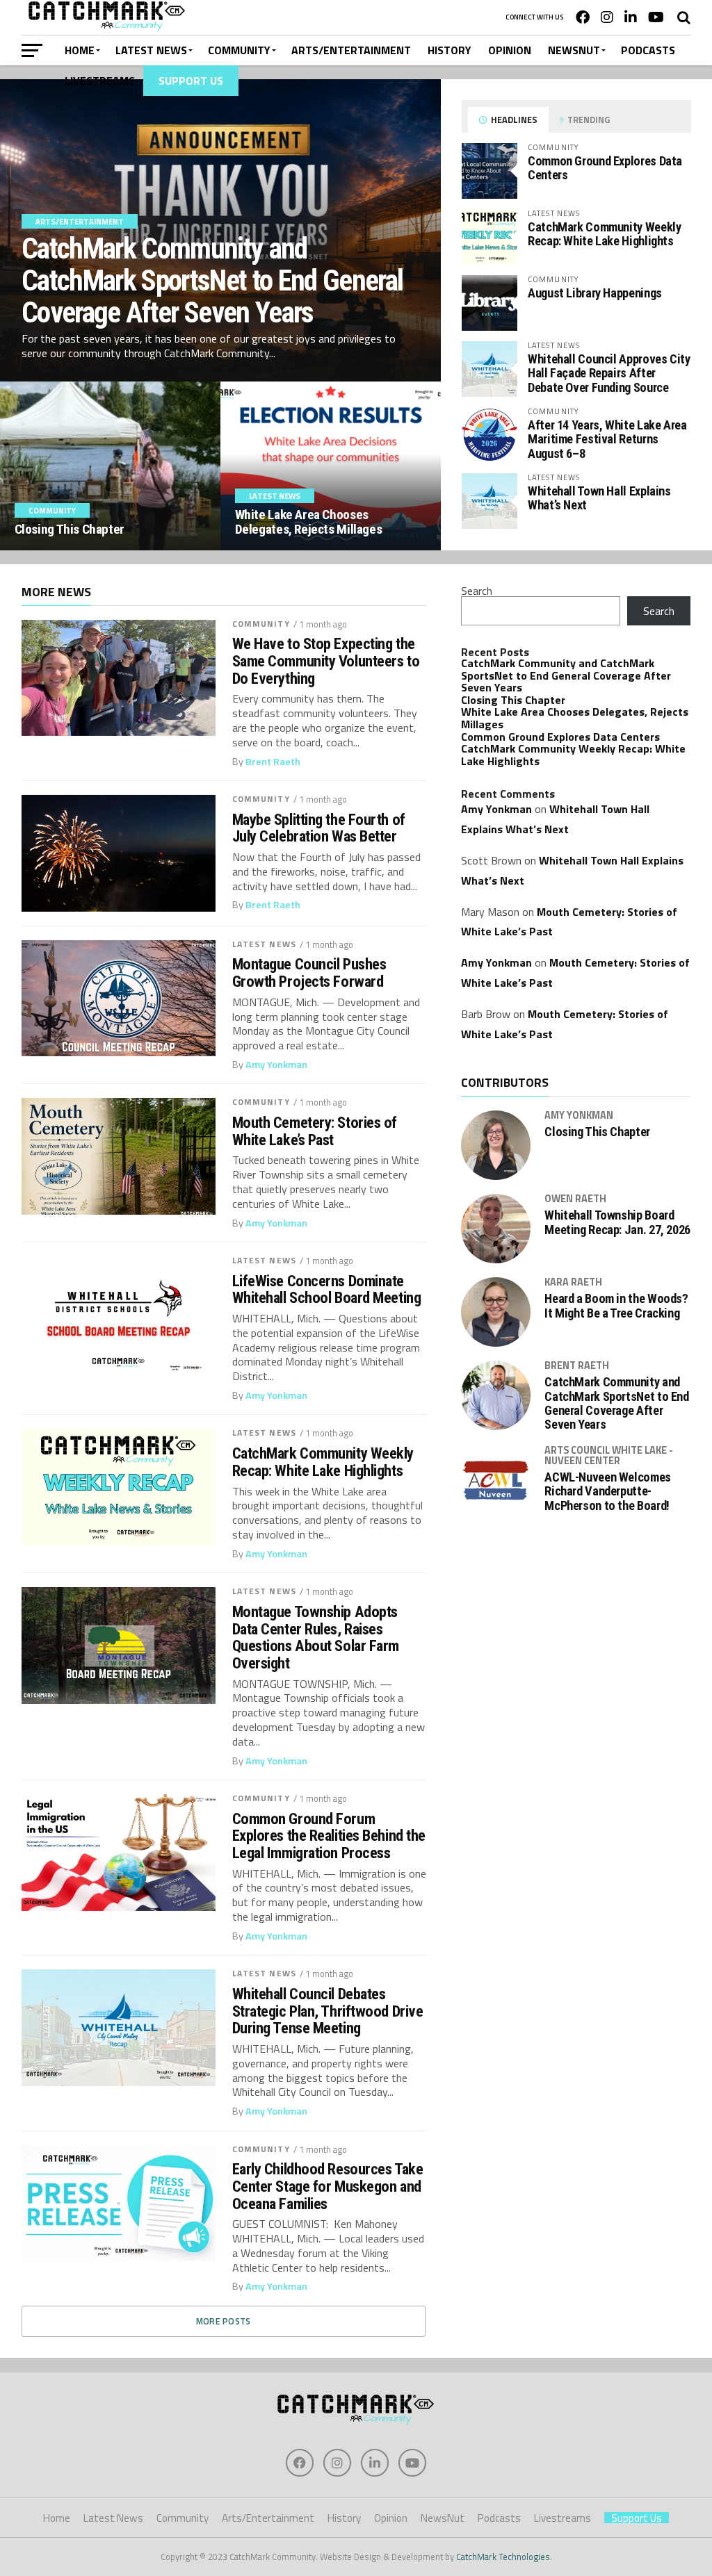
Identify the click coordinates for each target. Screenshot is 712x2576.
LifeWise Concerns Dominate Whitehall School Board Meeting (327, 1289)
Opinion (510, 50)
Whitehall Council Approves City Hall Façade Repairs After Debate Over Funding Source (609, 373)
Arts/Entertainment (351, 50)
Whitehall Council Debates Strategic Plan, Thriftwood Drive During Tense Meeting (328, 2011)
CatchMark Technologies (503, 2557)
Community (239, 50)
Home (80, 50)
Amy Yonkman (276, 1065)
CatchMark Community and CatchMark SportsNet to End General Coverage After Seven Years (566, 675)
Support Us (191, 81)
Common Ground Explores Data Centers (605, 168)
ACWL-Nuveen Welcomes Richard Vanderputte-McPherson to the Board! (608, 1491)
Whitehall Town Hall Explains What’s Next (599, 498)
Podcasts (648, 50)
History (450, 50)
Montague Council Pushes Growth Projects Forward (309, 973)
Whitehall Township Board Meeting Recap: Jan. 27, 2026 (617, 1222)
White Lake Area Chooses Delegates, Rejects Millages (575, 718)
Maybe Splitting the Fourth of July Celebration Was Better (319, 828)
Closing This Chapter (513, 700)
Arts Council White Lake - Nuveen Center (609, 1455)
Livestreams (100, 81)
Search (477, 591)
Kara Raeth (573, 1282)
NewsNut (574, 50)
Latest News (151, 50)
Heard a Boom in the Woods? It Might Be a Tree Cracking (616, 1306)
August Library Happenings (595, 293)
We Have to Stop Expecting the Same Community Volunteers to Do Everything (326, 661)
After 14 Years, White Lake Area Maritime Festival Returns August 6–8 (607, 439)
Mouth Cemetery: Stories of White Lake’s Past (315, 1131)
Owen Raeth (575, 1199)
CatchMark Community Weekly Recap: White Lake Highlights (604, 234)
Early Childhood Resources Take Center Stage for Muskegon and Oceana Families (328, 2186)
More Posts (224, 2321)
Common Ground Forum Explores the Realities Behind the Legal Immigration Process (329, 1836)
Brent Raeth (273, 762)
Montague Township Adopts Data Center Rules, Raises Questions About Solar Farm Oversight (316, 1638)
